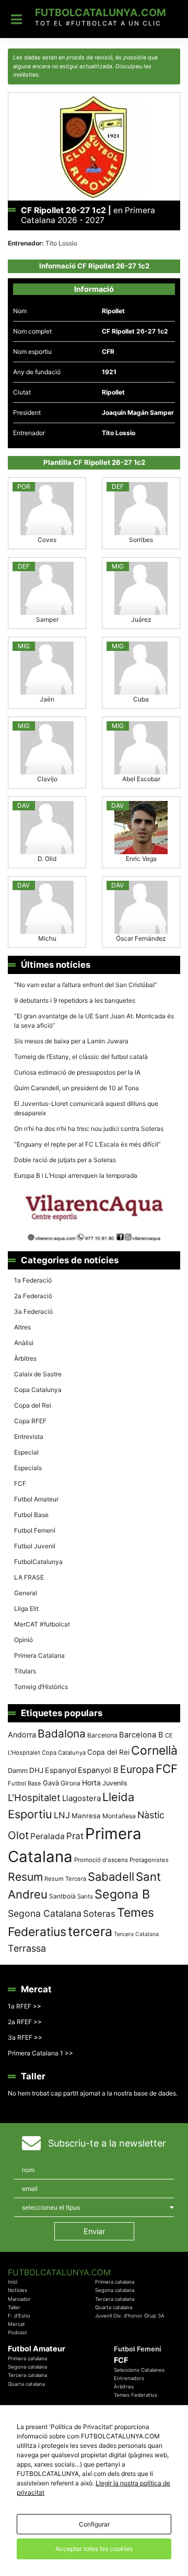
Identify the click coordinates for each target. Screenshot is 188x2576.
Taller (14, 2307)
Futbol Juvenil (35, 1546)
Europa (137, 1769)
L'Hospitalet (34, 1797)
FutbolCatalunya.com (101, 13)
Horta (91, 1783)
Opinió (23, 1640)
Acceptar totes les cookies (94, 2549)
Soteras (99, 1914)
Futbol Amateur (36, 1499)
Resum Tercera (65, 1879)
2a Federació (33, 1296)
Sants (85, 1896)
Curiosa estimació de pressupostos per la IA (77, 1072)
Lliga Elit (26, 1609)
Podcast (17, 2332)
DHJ (36, 1770)
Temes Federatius (136, 2395)
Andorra (22, 1735)
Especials (28, 1468)
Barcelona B (141, 1735)
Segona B (122, 1894)
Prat (75, 1836)
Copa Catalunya (38, 1390)
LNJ (62, 1815)
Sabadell (111, 1877)
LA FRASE (29, 1577)
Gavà (51, 1783)
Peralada (48, 1836)
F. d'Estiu (19, 2316)
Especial (26, 1452)
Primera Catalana (39, 1655)
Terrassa (27, 1948)
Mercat (16, 2324)
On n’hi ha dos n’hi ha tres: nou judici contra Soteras (90, 1129)
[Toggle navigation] (16, 19)
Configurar (94, 2524)
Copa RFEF (30, 1421)
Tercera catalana (115, 2299)
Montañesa (119, 1816)
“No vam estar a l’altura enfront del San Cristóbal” (86, 985)
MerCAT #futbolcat (42, 1624)
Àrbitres (25, 1358)
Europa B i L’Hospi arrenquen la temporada (76, 1175)
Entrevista (29, 1437)
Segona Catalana (45, 1913)
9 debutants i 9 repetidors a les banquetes (75, 1000)
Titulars (25, 1671)
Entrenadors (129, 2378)
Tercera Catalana (136, 1934)
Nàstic (151, 1815)
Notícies (17, 2290)
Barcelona (102, 1735)
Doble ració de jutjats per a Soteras (65, 1160)
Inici (13, 2282)
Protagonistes (149, 1860)
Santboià (62, 1896)
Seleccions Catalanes (139, 2370)
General (26, 1593)
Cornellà (154, 1751)
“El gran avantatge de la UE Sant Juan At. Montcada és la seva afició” (94, 1021)
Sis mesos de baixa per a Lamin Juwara (71, 1041)
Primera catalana (115, 2282)
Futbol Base (31, 1515)
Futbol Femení (35, 1530)
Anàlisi (24, 1343)
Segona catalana (115, 2290)
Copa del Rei (33, 1405)
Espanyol (61, 1770)
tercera (90, 1931)
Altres (22, 1327)
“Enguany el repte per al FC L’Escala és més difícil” (87, 1144)
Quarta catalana (114, 2307)
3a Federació (33, 1311)
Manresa (86, 1816)
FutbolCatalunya (38, 1562)
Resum (25, 1877)
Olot (18, 1835)
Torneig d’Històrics (41, 1687)
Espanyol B (98, 1770)
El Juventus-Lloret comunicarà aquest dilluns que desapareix (86, 1108)
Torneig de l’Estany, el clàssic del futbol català (81, 1057)
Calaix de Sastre (38, 1374)
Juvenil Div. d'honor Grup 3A (130, 2316)
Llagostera (81, 1798)
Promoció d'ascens (101, 1860)
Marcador (19, 2299)
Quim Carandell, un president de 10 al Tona (77, 1088)
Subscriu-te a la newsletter (107, 2143)
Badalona (62, 1734)
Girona (70, 1783)
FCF (20, 1483)
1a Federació (33, 1280)
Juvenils (115, 1783)
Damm (18, 1770)
